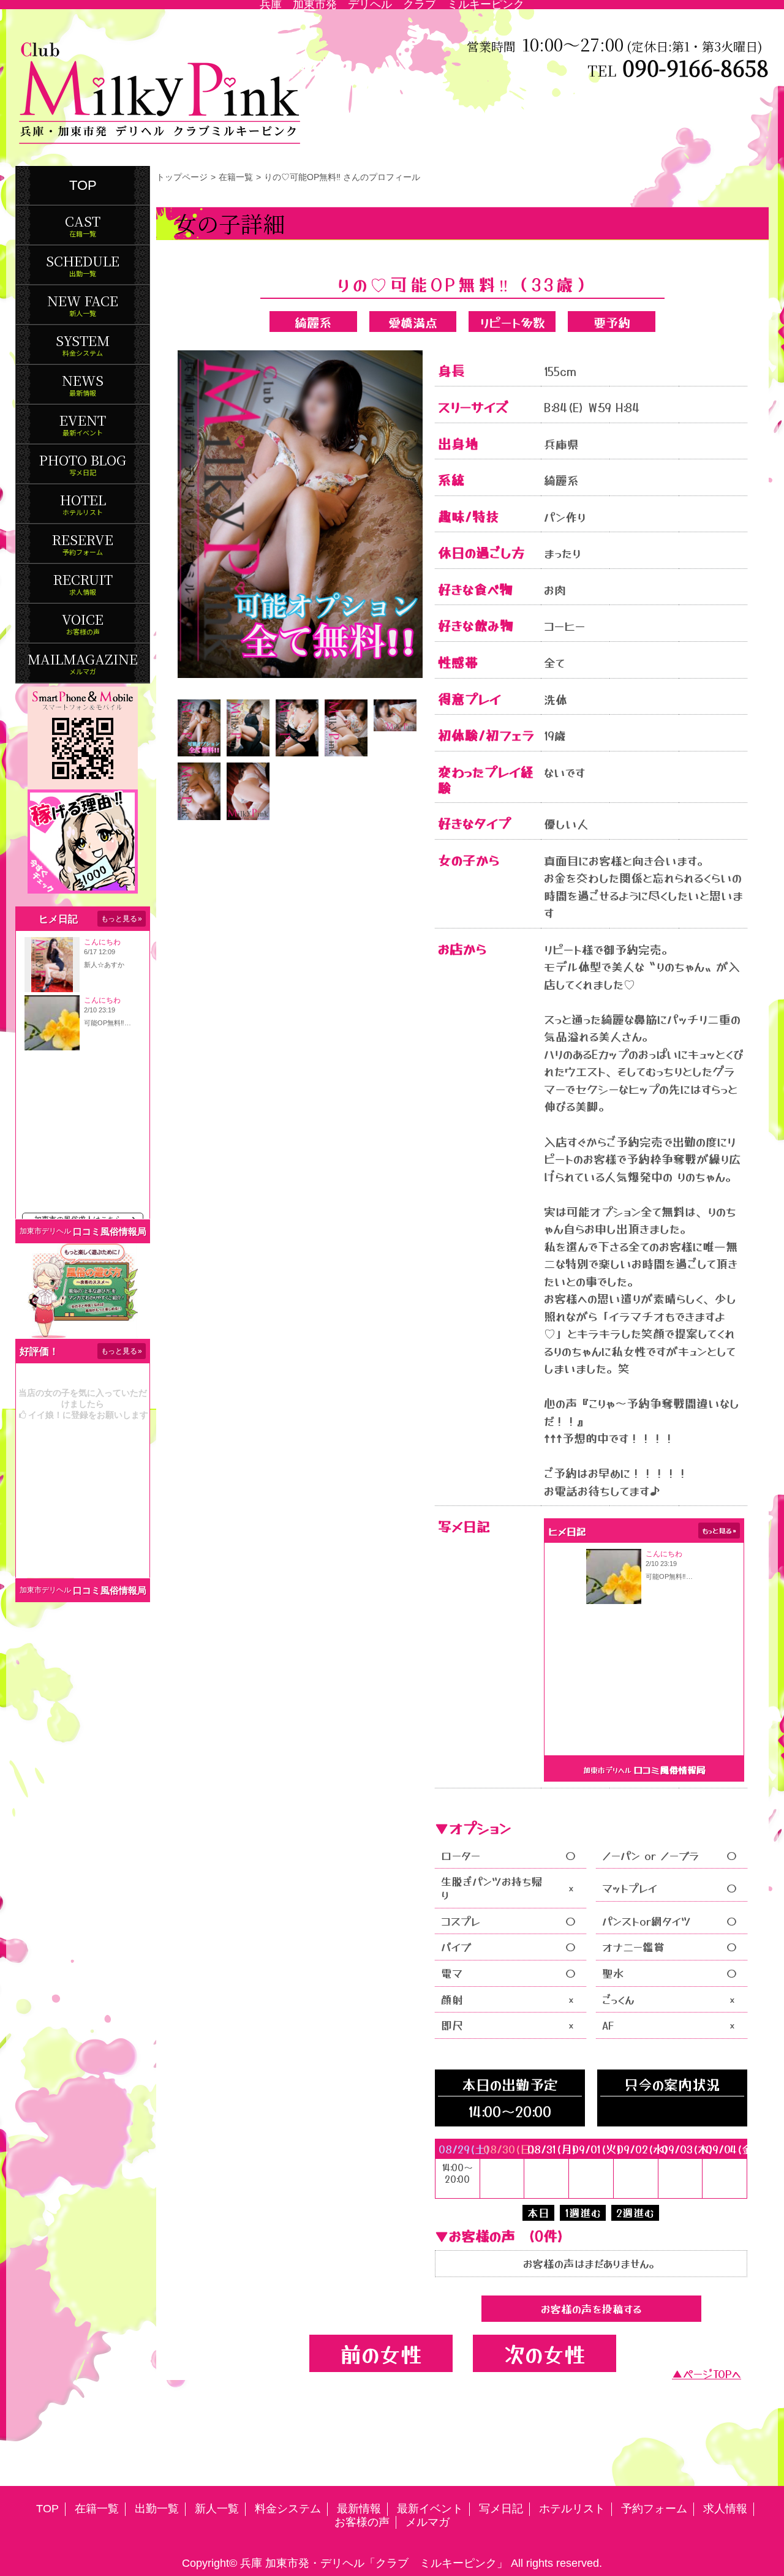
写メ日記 (501, 2509)
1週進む (583, 2213)
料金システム (288, 2509)
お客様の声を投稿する (591, 2309)
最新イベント (430, 2509)
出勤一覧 (157, 2509)
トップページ (182, 177)
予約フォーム (654, 2509)
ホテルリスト (572, 2509)
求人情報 (725, 2509)
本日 (538, 2213)
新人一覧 (217, 2509)
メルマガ (428, 2522)
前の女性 (381, 2353)
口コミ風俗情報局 (110, 1231)
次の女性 (545, 2353)
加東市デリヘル (45, 1231)
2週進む (635, 2213)
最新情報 (359, 2509)
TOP (83, 185)
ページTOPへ (712, 2374)
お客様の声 (362, 2522)
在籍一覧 (236, 177)
